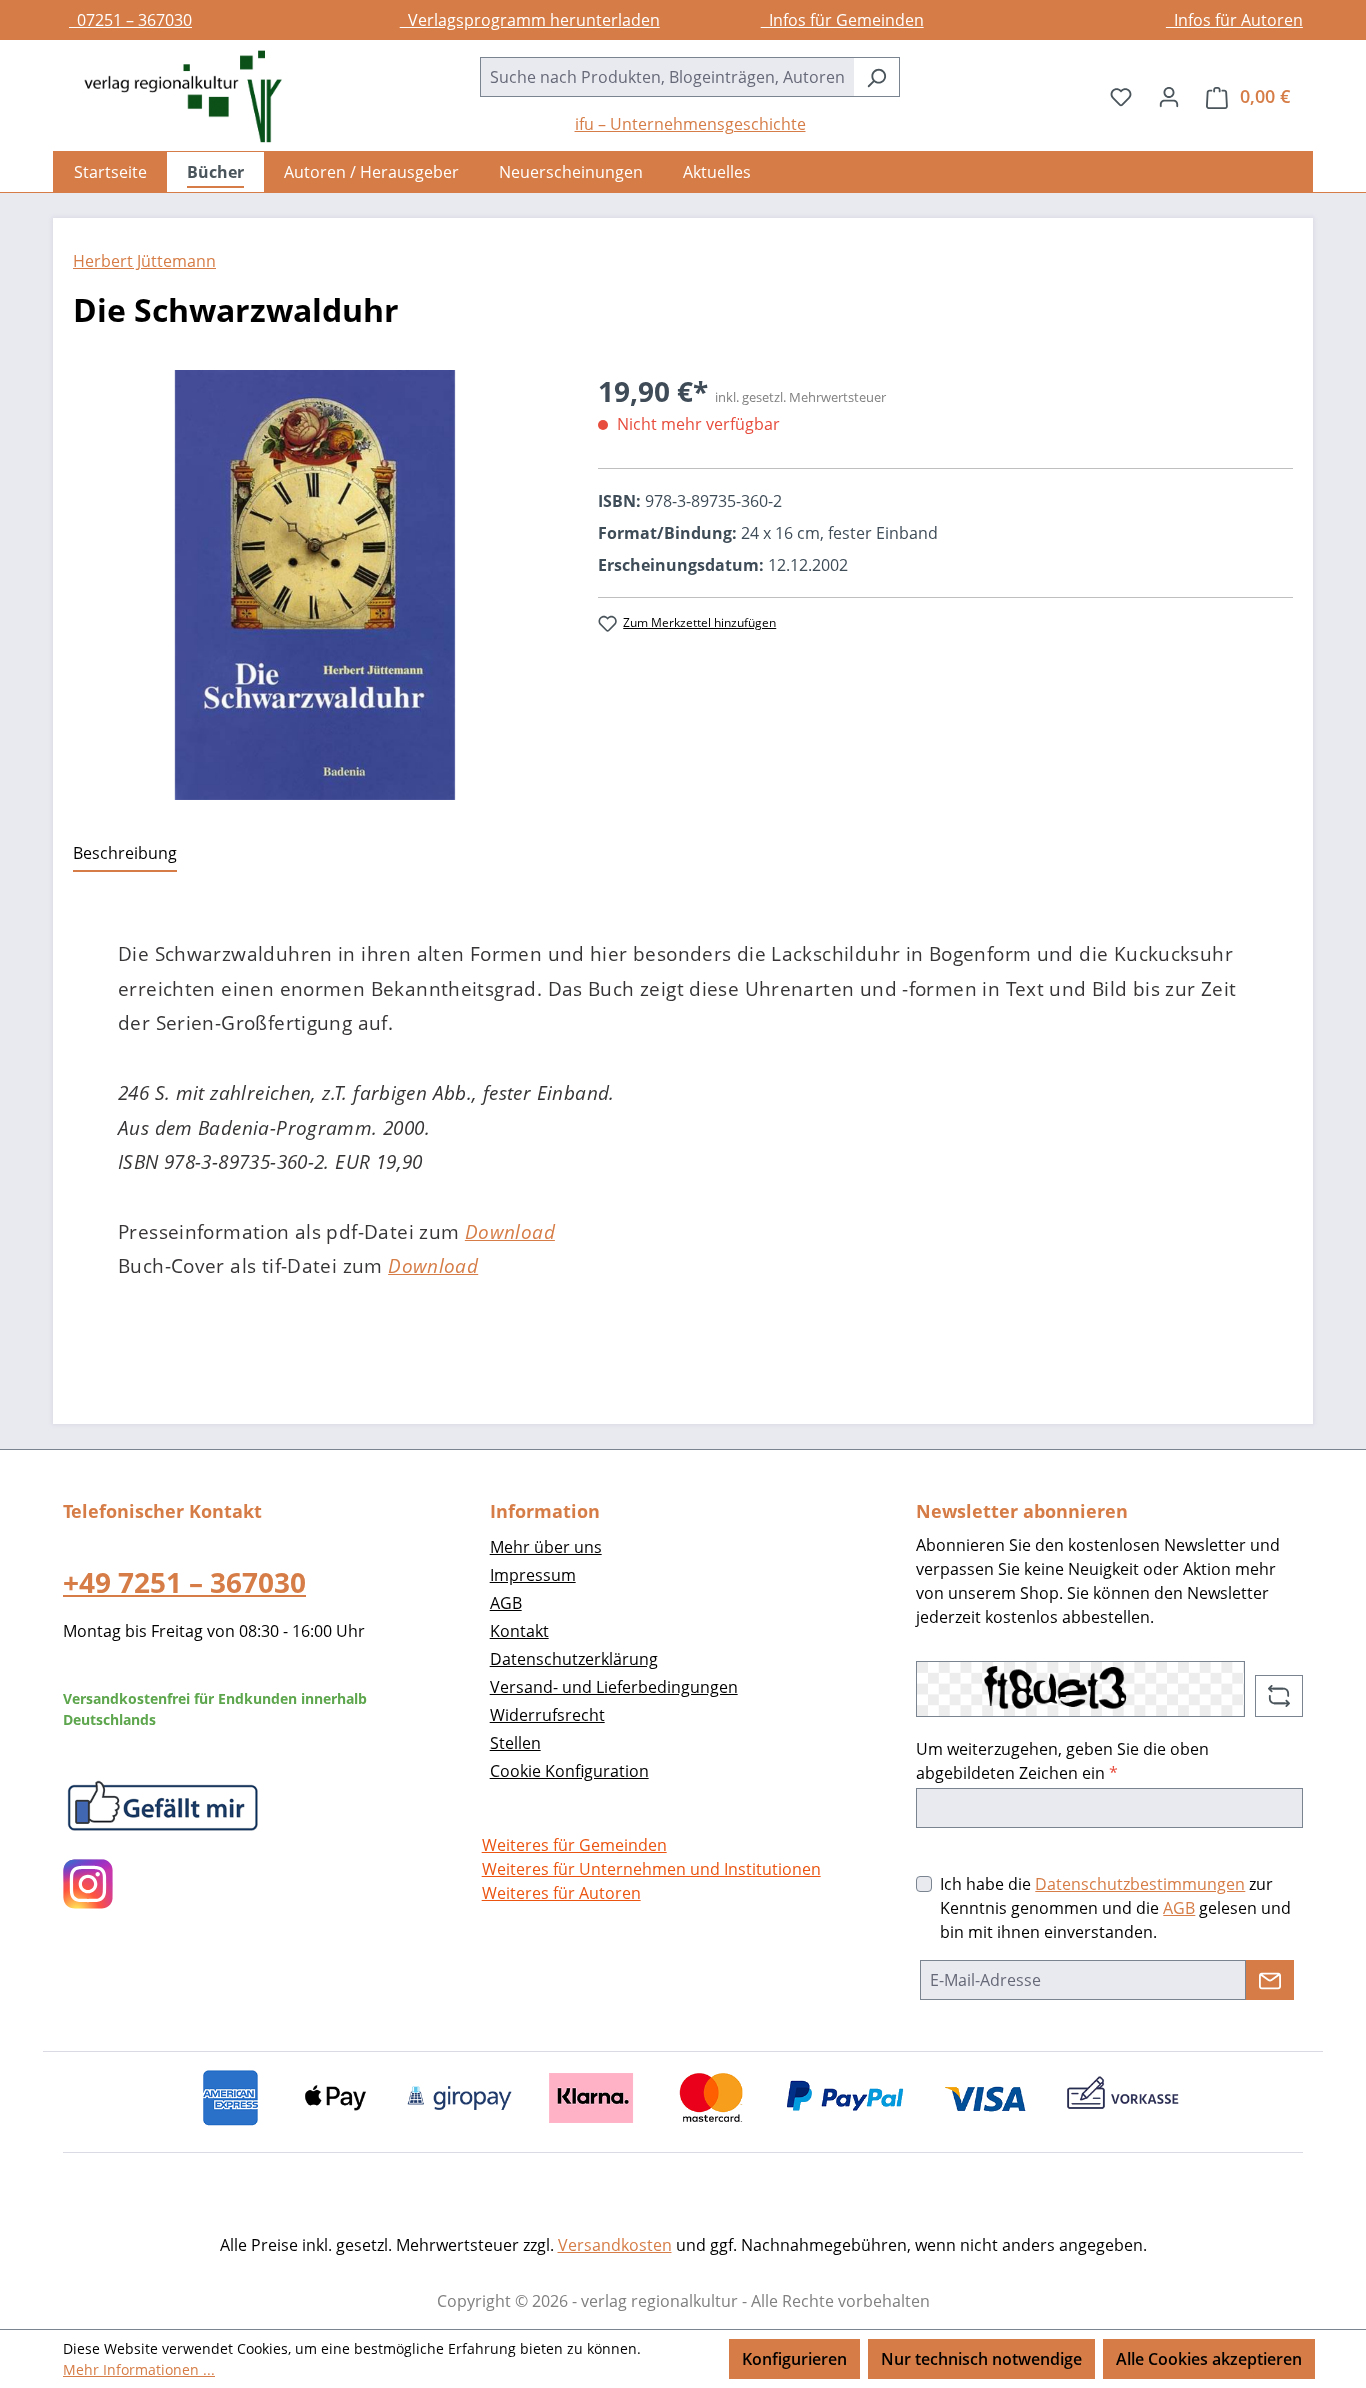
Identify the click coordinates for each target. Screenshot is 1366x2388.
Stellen (515, 1743)
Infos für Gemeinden (842, 20)
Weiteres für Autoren (561, 1893)
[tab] (125, 854)
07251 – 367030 (130, 20)
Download (510, 1231)
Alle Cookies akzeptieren (1209, 2359)
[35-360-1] (315, 585)
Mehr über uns (546, 1547)
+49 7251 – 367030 (184, 1582)
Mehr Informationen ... (139, 2369)
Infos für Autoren (1234, 20)
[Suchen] (876, 77)
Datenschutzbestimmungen (1140, 1884)
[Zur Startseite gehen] (173, 96)
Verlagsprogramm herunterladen (530, 20)
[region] (315, 585)
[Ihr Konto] (1169, 96)
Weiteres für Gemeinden (574, 1845)
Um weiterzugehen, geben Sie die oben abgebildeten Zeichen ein (1062, 1761)
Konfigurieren (794, 2359)
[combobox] (667, 77)
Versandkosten (615, 2245)
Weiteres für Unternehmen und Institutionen (651, 1869)
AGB (506, 1603)
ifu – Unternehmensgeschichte (690, 124)
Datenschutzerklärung (574, 1659)
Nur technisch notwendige (981, 2359)
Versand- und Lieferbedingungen (614, 1687)
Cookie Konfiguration (569, 1771)
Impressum (533, 1575)
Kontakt (519, 1631)
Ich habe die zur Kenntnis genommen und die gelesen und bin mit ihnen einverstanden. (1115, 1908)
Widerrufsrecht (547, 1715)
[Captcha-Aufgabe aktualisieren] (1279, 1696)
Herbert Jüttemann (144, 261)
